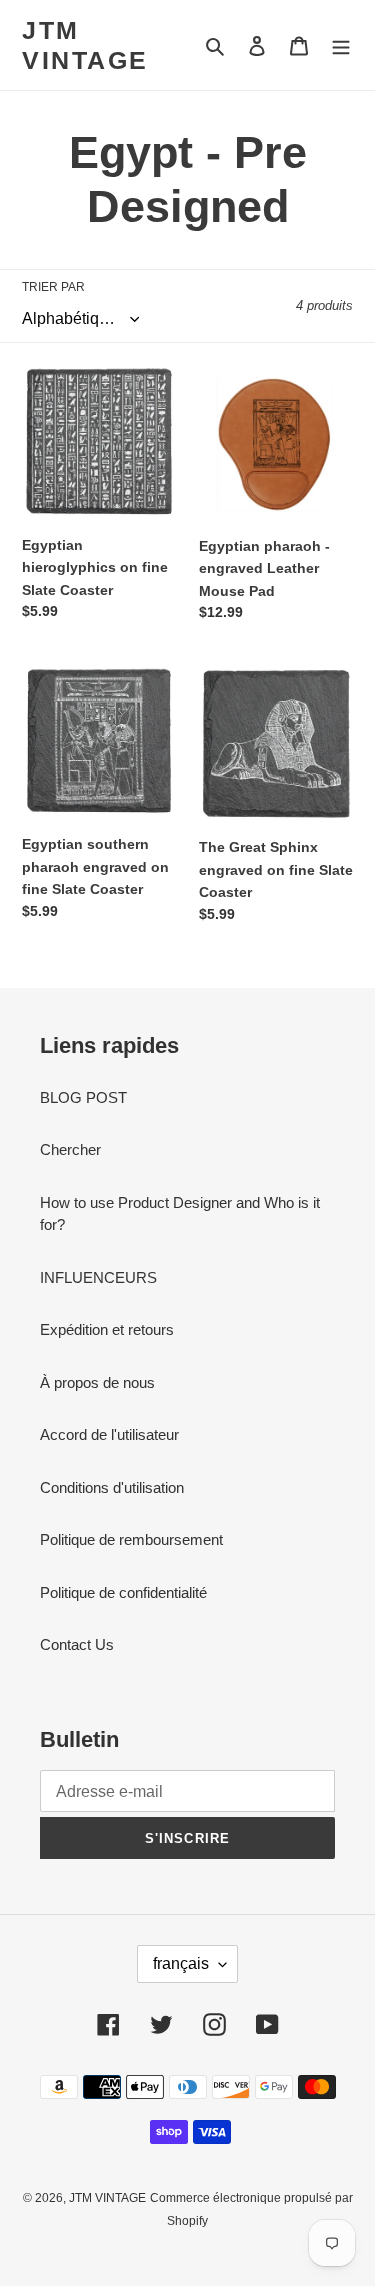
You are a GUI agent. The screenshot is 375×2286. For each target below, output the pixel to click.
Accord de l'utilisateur (109, 1434)
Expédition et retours (107, 1329)
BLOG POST (83, 1097)
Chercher (70, 1149)
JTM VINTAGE (85, 45)
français (181, 1963)
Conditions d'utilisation (112, 1487)
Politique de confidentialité (123, 1592)
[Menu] (341, 45)
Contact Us (77, 1644)
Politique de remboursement (131, 1539)
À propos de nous (97, 1382)
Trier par (53, 287)
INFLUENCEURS (98, 1277)
